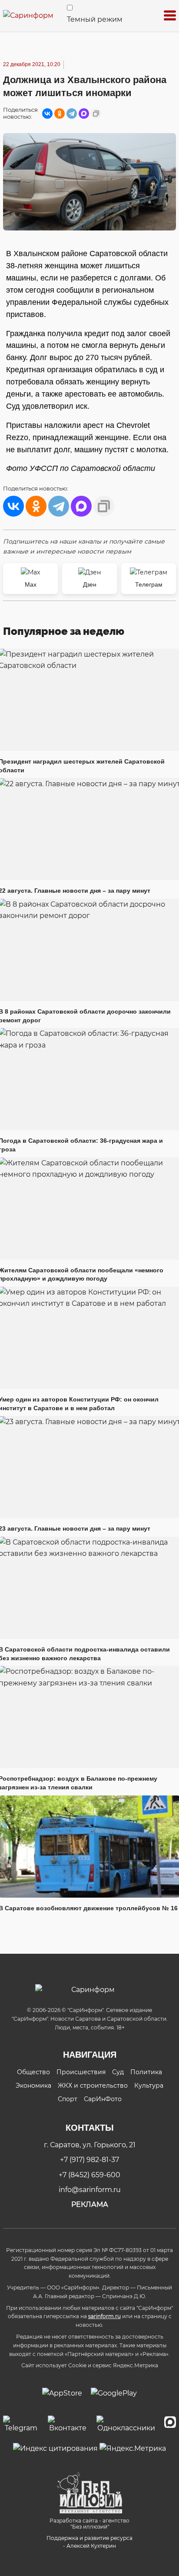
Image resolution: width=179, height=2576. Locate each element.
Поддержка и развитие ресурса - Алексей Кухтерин (89, 2542)
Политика (146, 2072)
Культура (149, 2085)
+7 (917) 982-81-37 (89, 2160)
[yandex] (55, 2448)
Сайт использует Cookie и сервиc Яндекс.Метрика (90, 2365)
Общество (33, 2072)
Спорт (68, 2099)
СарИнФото (103, 2099)
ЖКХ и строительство (93, 2085)
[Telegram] (72, 113)
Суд (118, 2072)
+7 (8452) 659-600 (89, 2175)
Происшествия (81, 2072)
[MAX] (84, 113)
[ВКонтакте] (47, 113)
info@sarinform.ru (90, 2190)
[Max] (170, 2425)
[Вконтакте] (68, 2425)
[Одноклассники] (60, 113)
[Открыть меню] (170, 16)
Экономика (33, 2085)
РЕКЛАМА (90, 2204)
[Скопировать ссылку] (96, 113)
